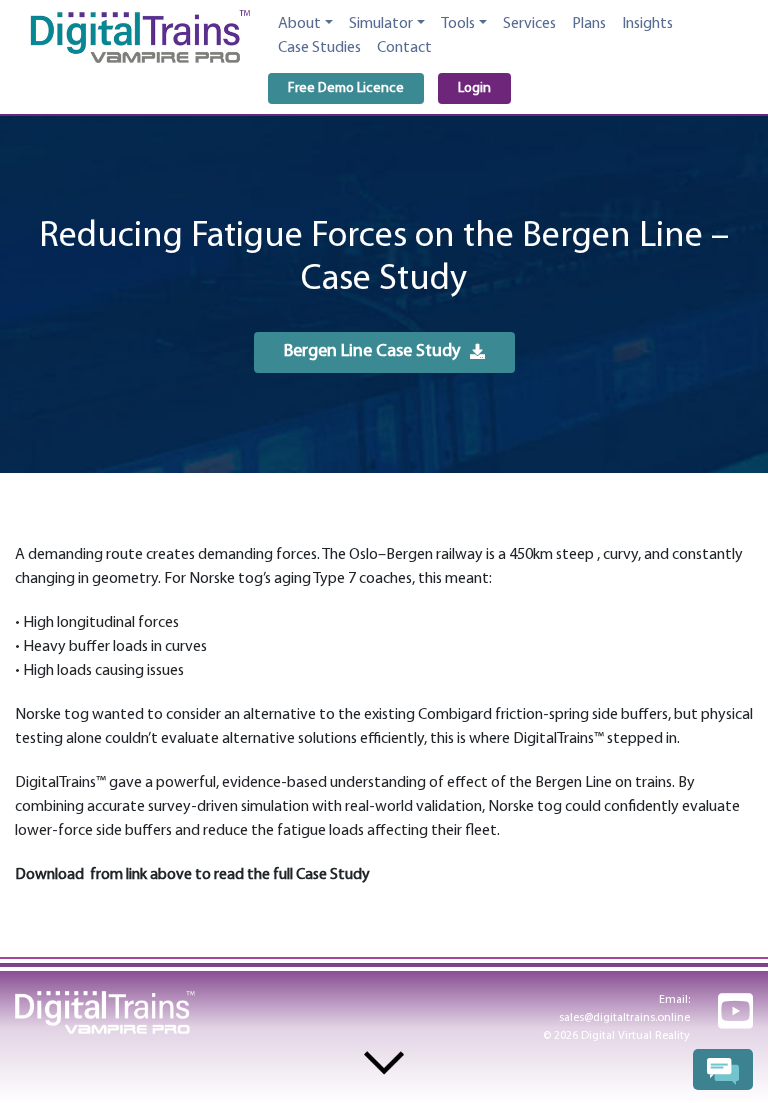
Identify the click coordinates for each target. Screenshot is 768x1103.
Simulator (381, 24)
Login (474, 88)
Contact (404, 48)
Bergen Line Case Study (372, 353)
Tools (458, 24)
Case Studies (319, 48)
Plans (589, 24)
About (299, 24)
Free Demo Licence (346, 88)
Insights (647, 24)
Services (529, 24)
